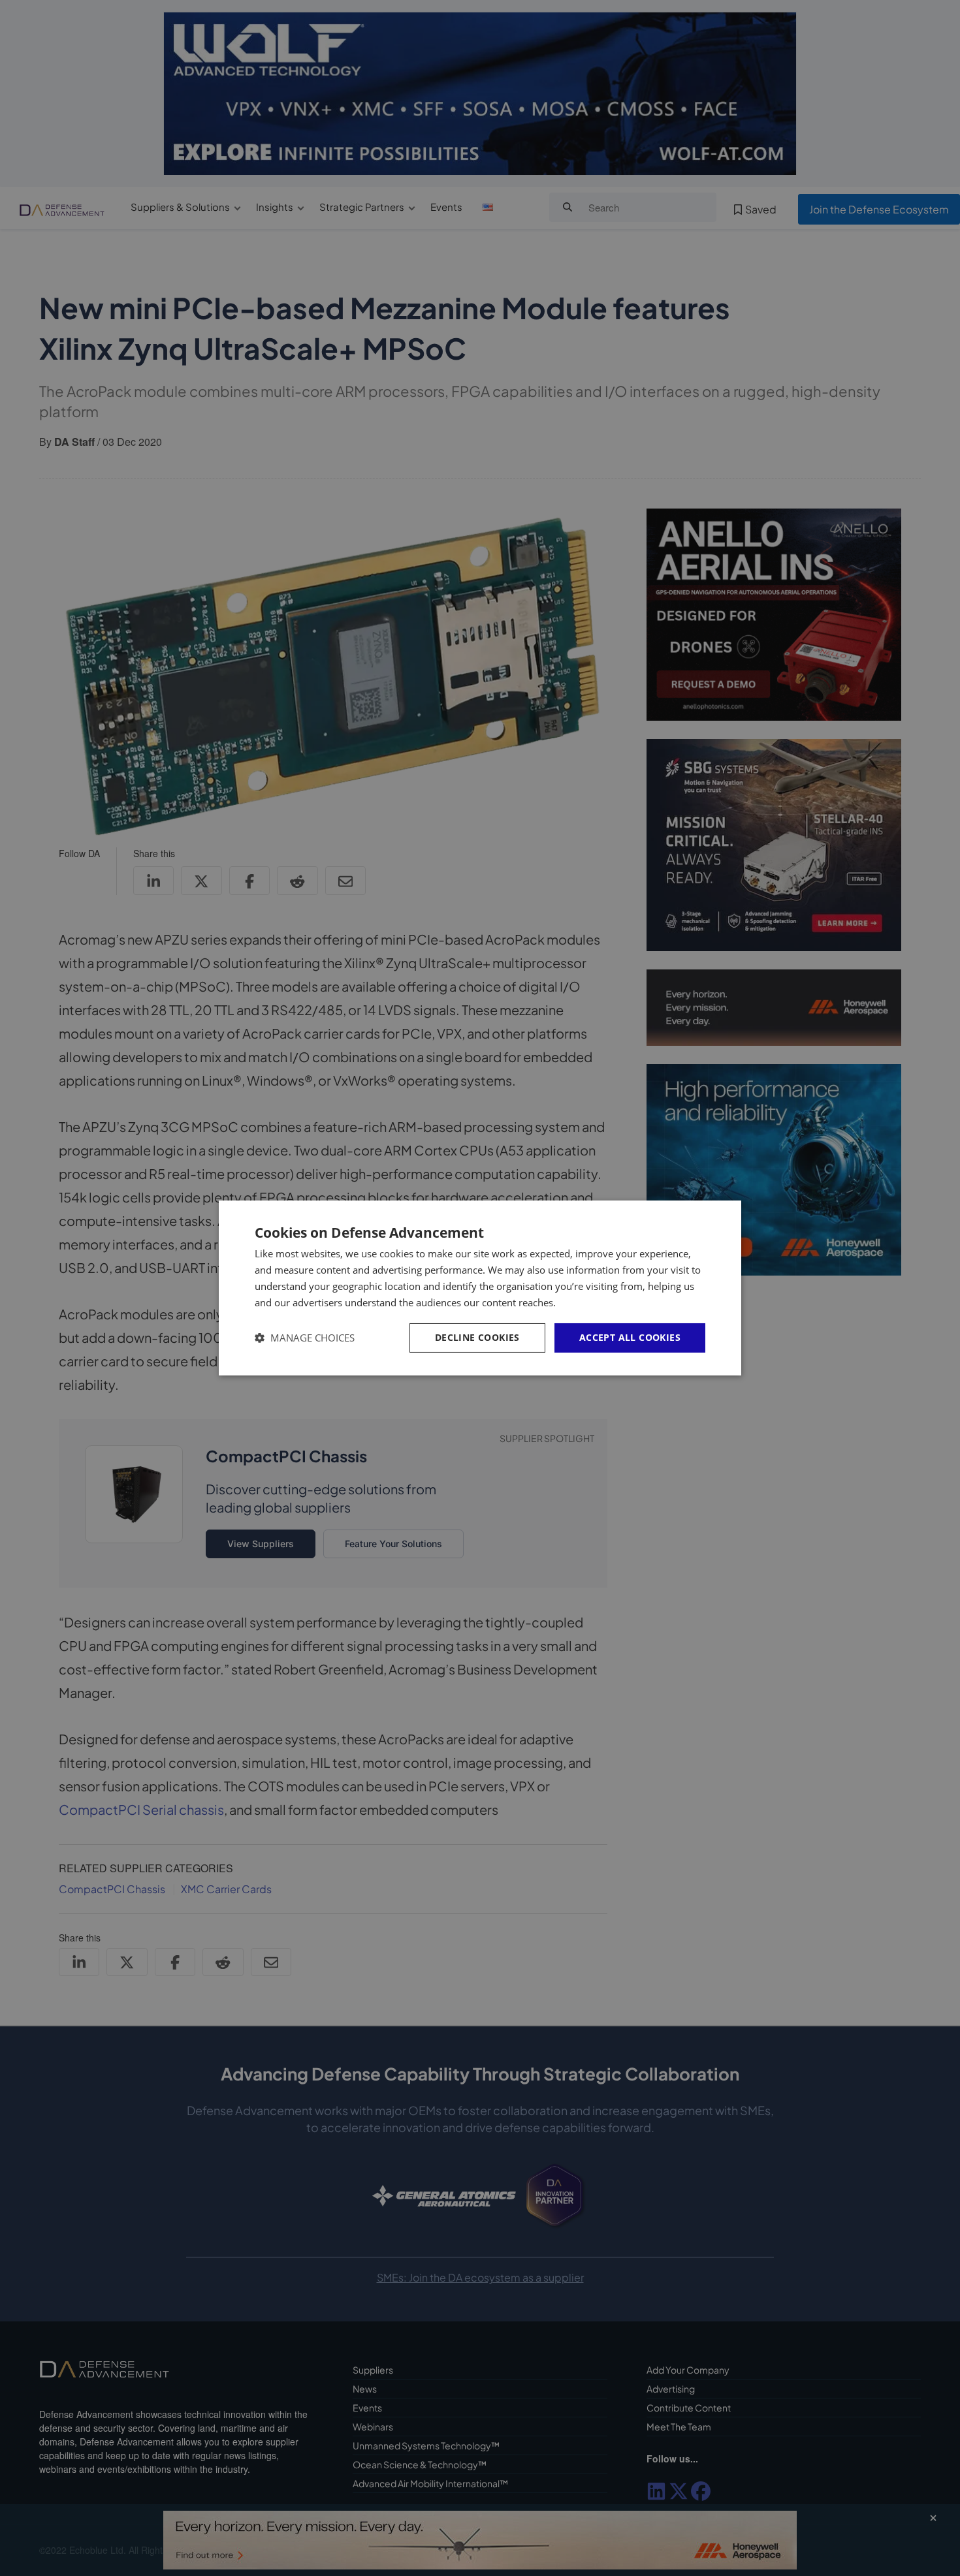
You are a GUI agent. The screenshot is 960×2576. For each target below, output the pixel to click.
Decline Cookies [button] (477, 1337)
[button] (305, 1338)
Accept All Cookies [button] (630, 1337)
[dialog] (480, 1288)
